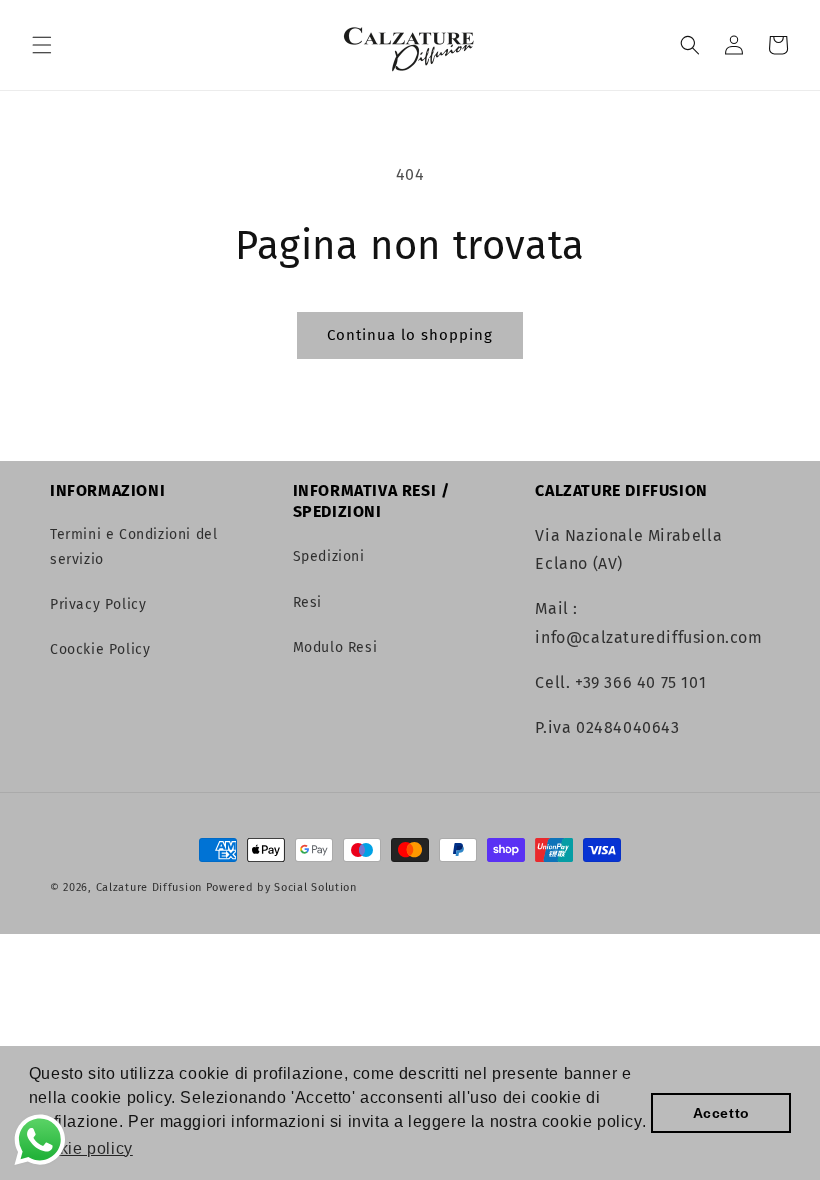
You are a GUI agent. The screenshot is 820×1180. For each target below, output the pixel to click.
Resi (307, 602)
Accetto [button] (721, 1113)
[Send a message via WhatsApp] (40, 1140)
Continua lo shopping (410, 335)
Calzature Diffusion (149, 887)
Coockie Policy (100, 649)
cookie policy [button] (82, 1148)
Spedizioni (329, 556)
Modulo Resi (335, 647)
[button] (42, 45)
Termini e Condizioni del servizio (133, 547)
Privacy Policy (98, 604)
